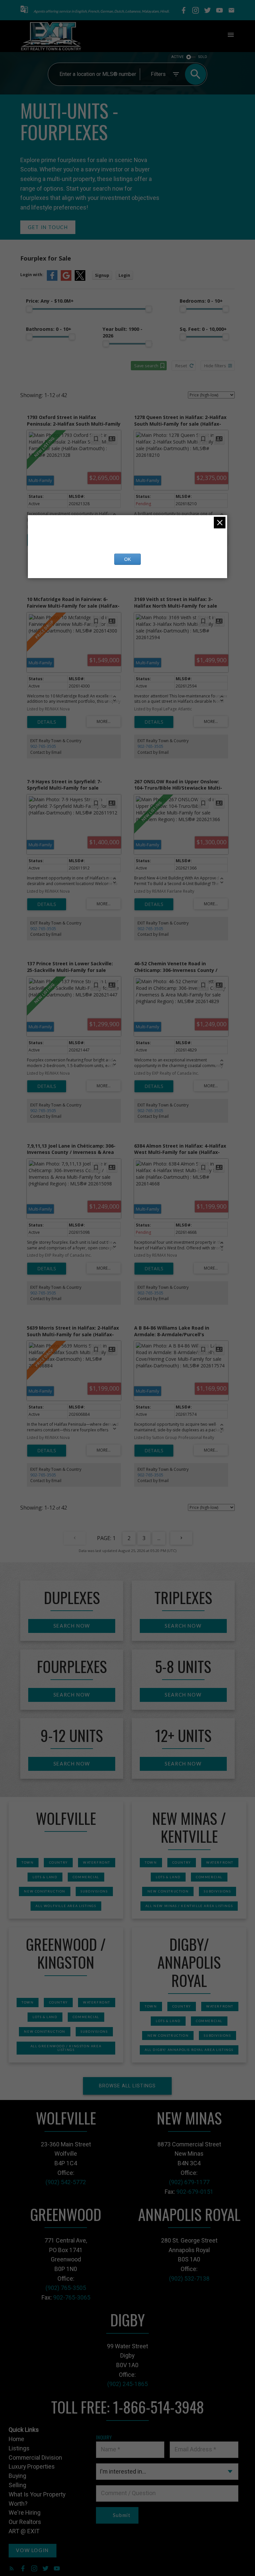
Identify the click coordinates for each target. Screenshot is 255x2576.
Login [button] (124, 275)
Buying (17, 2476)
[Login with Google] (66, 279)
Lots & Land (45, 1877)
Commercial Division (35, 2457)
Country (58, 1862)
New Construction (45, 1891)
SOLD (203, 57)
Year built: (123, 332)
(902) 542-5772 (66, 2182)
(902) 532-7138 (189, 2278)
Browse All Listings (127, 2086)
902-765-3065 (72, 2297)
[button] (24, 10)
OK (127, 559)
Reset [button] (181, 366)
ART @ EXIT (24, 2531)
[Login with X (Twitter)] (80, 279)
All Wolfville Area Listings (66, 1906)
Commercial (86, 1877)
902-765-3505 (43, 746)
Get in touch (48, 227)
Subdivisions (94, 1891)
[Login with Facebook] (52, 279)
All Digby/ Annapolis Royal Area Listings (189, 2050)
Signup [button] (102, 275)
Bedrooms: (201, 301)
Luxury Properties (32, 2466)
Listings (19, 2448)
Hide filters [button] (215, 366)
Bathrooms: (49, 329)
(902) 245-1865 (127, 2384)
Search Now (72, 1626)
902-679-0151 (195, 2192)
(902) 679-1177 (189, 2182)
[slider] (29, 309)
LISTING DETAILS (47, 722)
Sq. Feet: (203, 329)
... (159, 1538)
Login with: (32, 275)
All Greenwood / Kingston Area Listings (66, 2048)
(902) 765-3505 (66, 2288)
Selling (17, 2485)
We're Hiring (25, 2513)
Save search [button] (146, 366)
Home (16, 2439)
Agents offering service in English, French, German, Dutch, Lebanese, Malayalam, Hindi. (101, 11)
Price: (50, 301)
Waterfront (97, 1862)
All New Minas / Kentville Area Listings (189, 1906)
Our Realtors (25, 2522)
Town (28, 1862)
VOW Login (32, 2550)
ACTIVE (177, 57)
